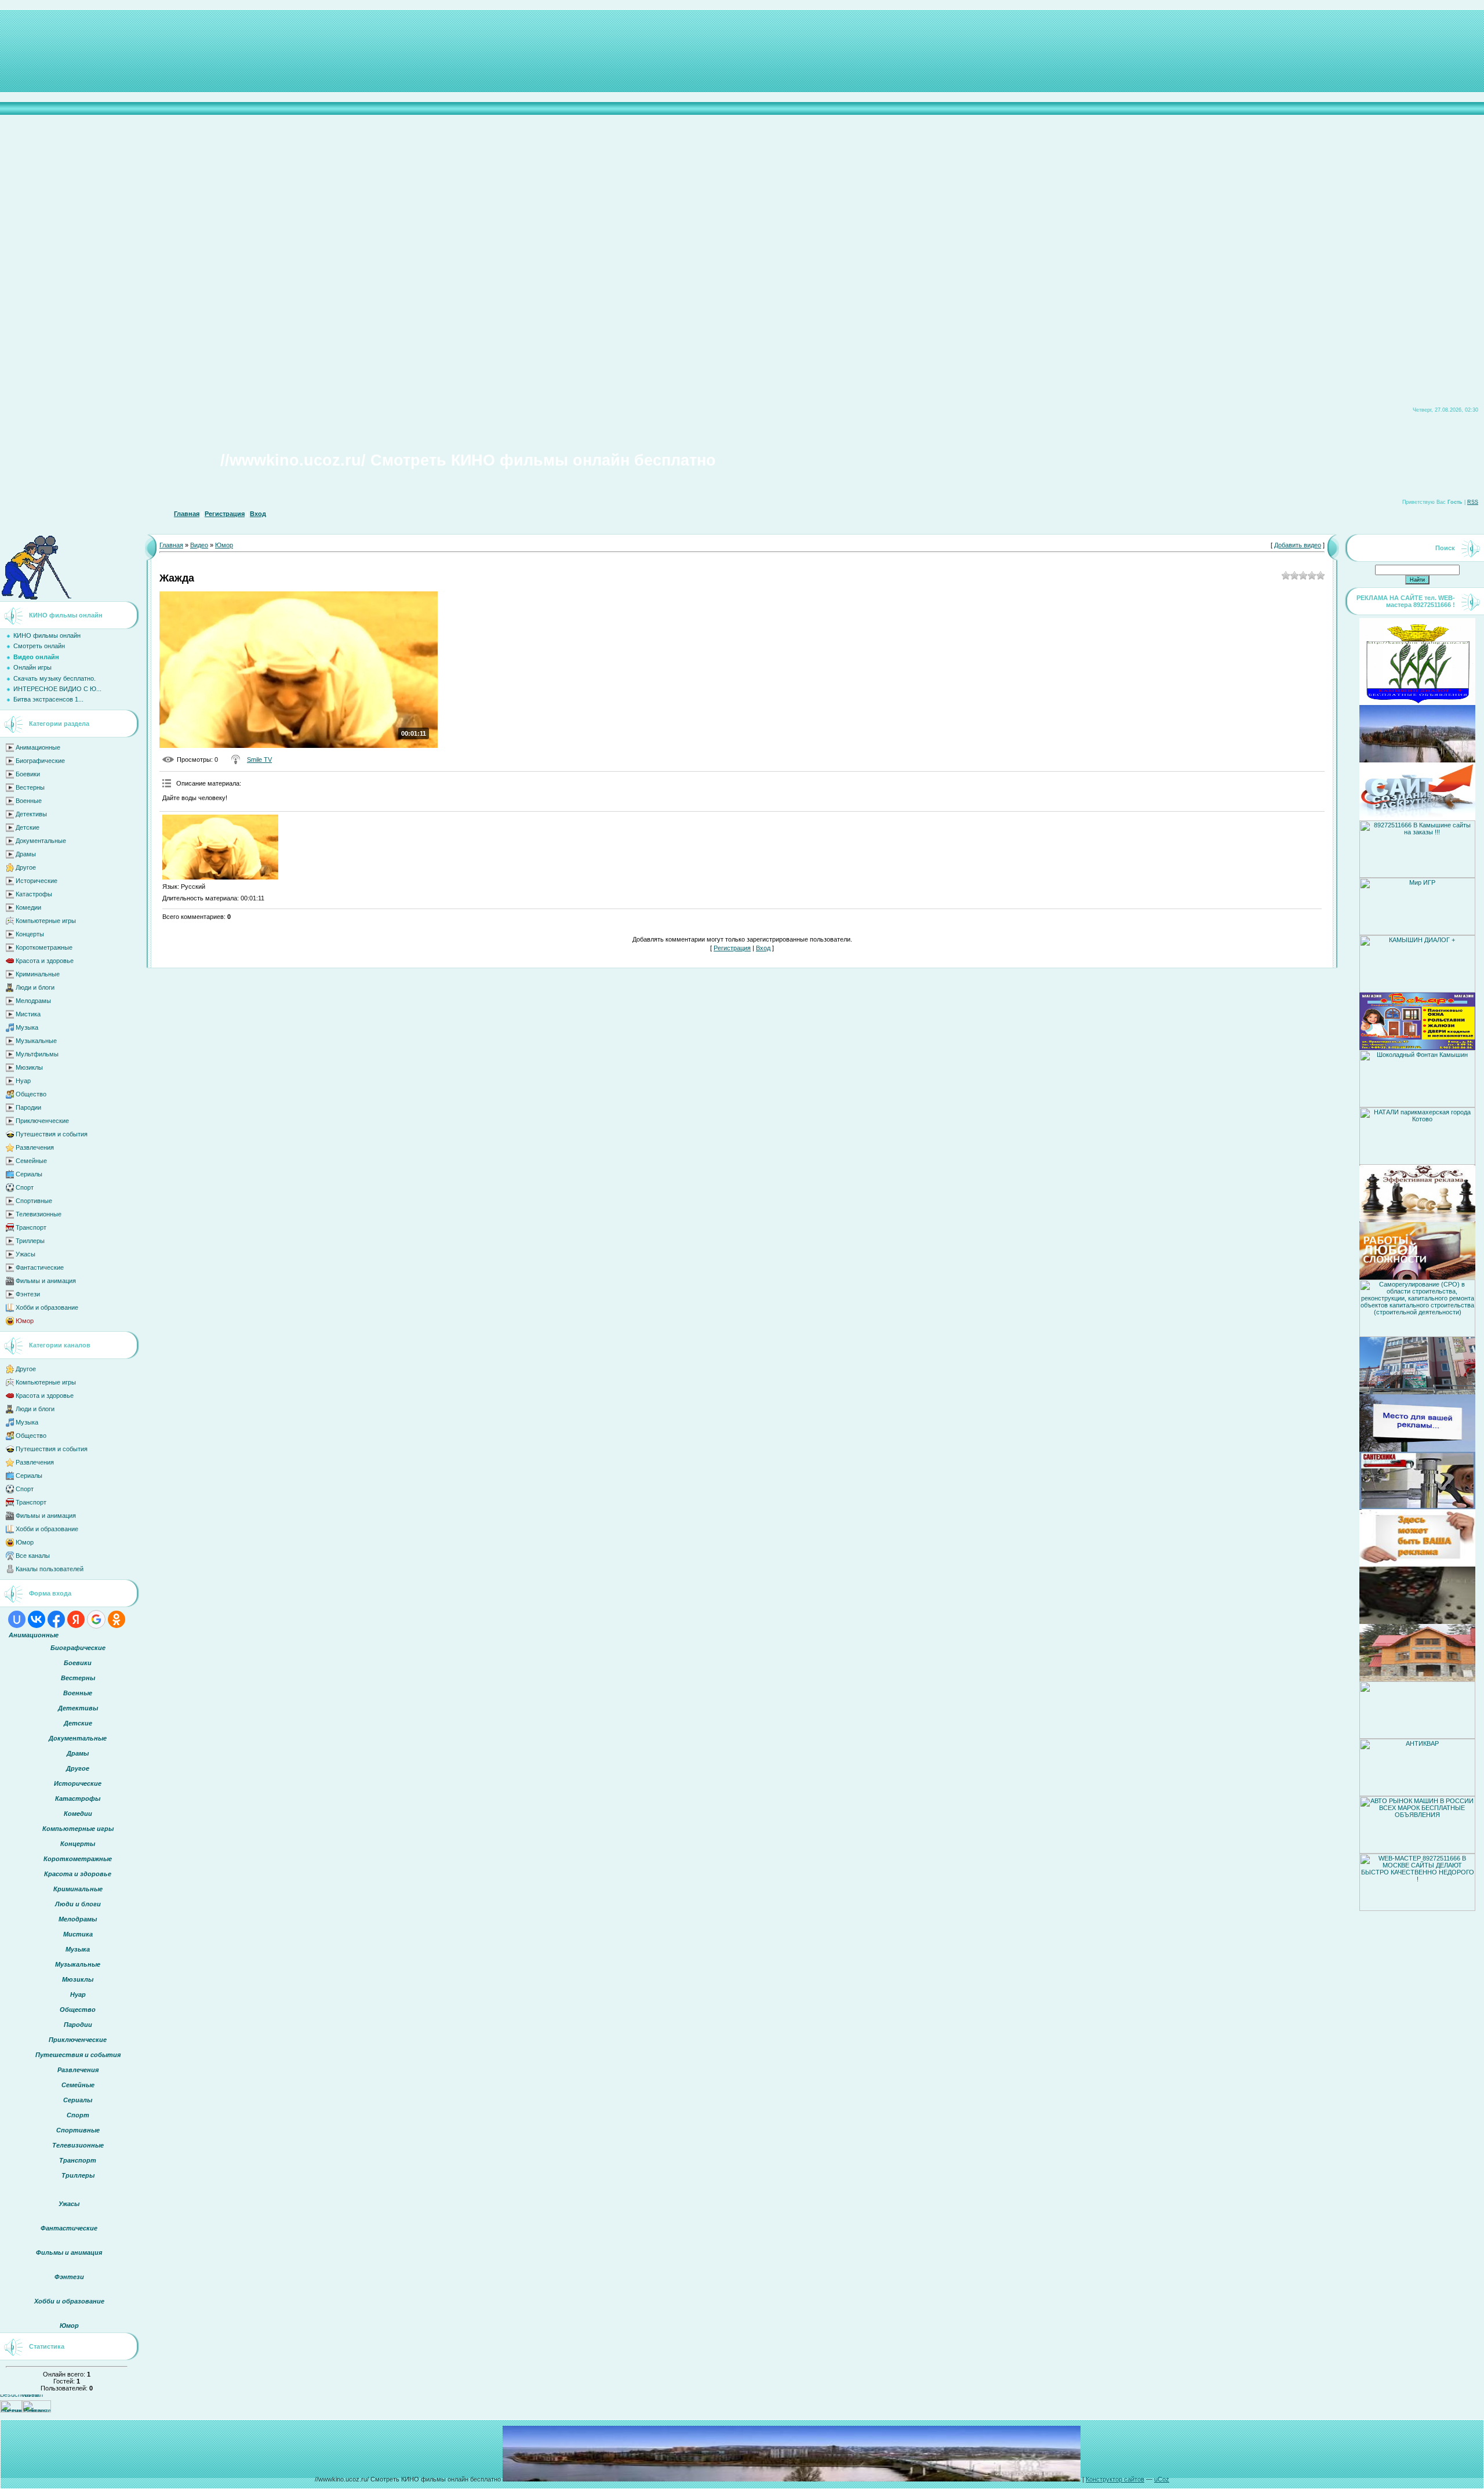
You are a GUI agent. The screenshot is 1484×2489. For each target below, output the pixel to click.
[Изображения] (220, 847)
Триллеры (30, 1241)
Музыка (27, 1027)
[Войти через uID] (17, 1619)
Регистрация (225, 514)
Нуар (23, 1081)
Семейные (31, 1161)
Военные (29, 801)
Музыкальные (36, 1041)
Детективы (31, 814)
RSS (1473, 502)
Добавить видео (1298, 545)
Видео (199, 545)
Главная (187, 514)
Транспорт (31, 1227)
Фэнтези (28, 1294)
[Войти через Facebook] (56, 1619)
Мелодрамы (33, 1001)
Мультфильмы (37, 1054)
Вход (258, 514)
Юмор (25, 1321)
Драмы (26, 854)
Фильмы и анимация (46, 1281)
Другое (26, 867)
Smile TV (259, 760)
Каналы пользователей (50, 1569)
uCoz (1162, 2479)
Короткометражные (44, 947)
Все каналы (33, 1556)
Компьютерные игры (46, 921)
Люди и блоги (35, 987)
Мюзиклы (29, 1067)
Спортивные (34, 1201)
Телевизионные (39, 1214)
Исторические (37, 881)
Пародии (28, 1107)
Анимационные (38, 747)
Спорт (25, 1187)
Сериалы (29, 1174)
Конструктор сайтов (1115, 2479)
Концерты (30, 934)
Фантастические (40, 1267)
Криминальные (38, 974)
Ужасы (26, 1254)
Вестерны (30, 787)
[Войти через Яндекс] (76, 1619)
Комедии (28, 907)
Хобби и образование (47, 1307)
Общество (31, 1094)
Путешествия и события (52, 1134)
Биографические (40, 761)
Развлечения (35, 1147)
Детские (28, 827)
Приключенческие (42, 1121)
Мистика (28, 1014)
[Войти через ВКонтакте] (37, 1619)
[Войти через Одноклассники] (117, 1619)
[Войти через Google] (96, 1619)
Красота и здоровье (45, 961)
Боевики (28, 774)
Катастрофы (34, 894)
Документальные (41, 841)
